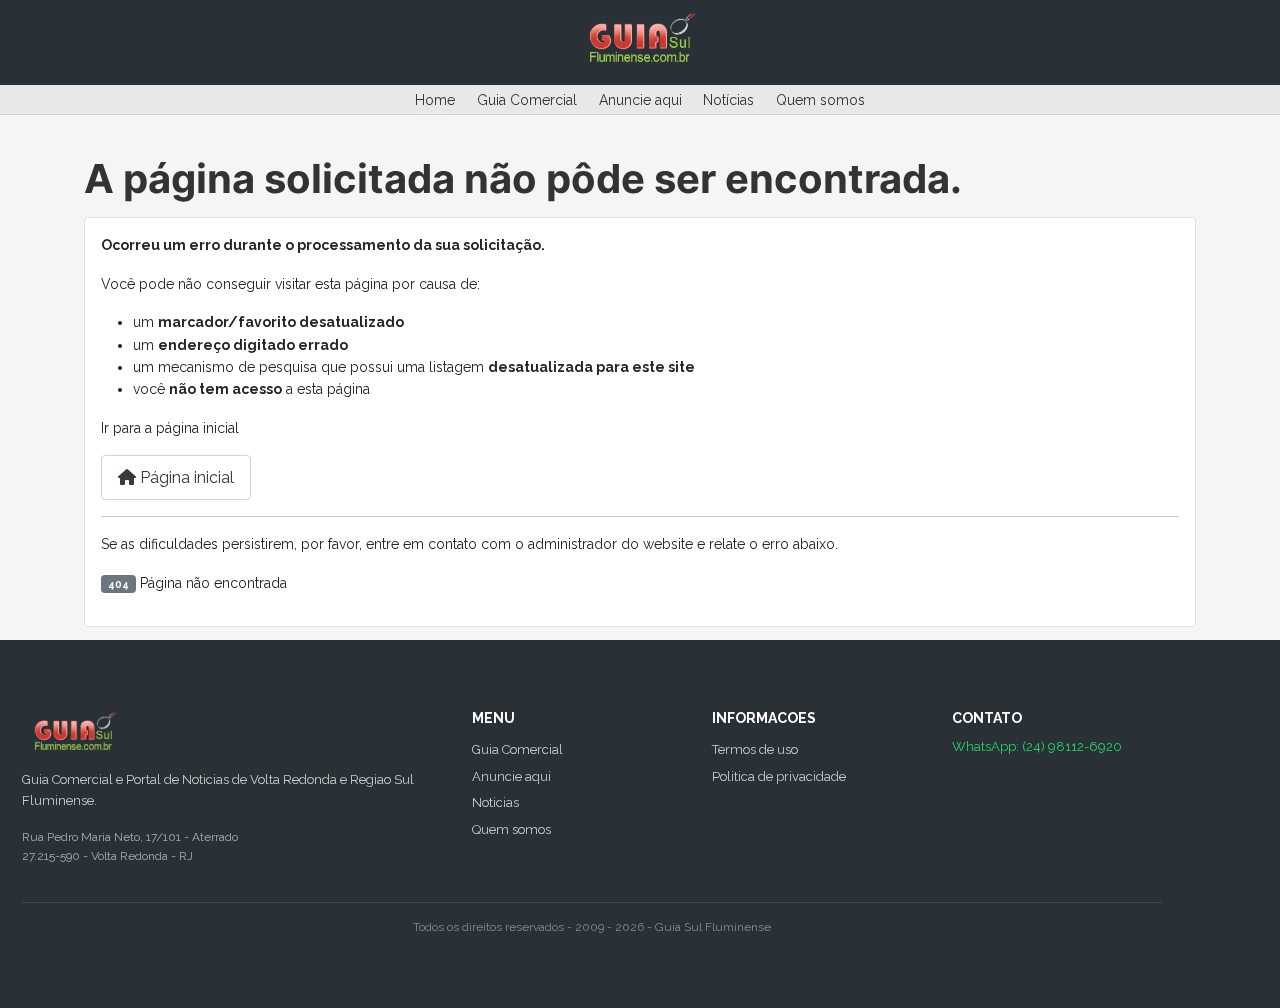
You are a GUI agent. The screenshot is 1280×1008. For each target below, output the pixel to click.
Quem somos (820, 100)
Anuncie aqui (640, 100)
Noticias (495, 802)
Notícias (728, 100)
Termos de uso (755, 749)
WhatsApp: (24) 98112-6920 (1037, 746)
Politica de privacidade (779, 776)
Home (435, 100)
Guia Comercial (527, 100)
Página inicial (185, 477)
